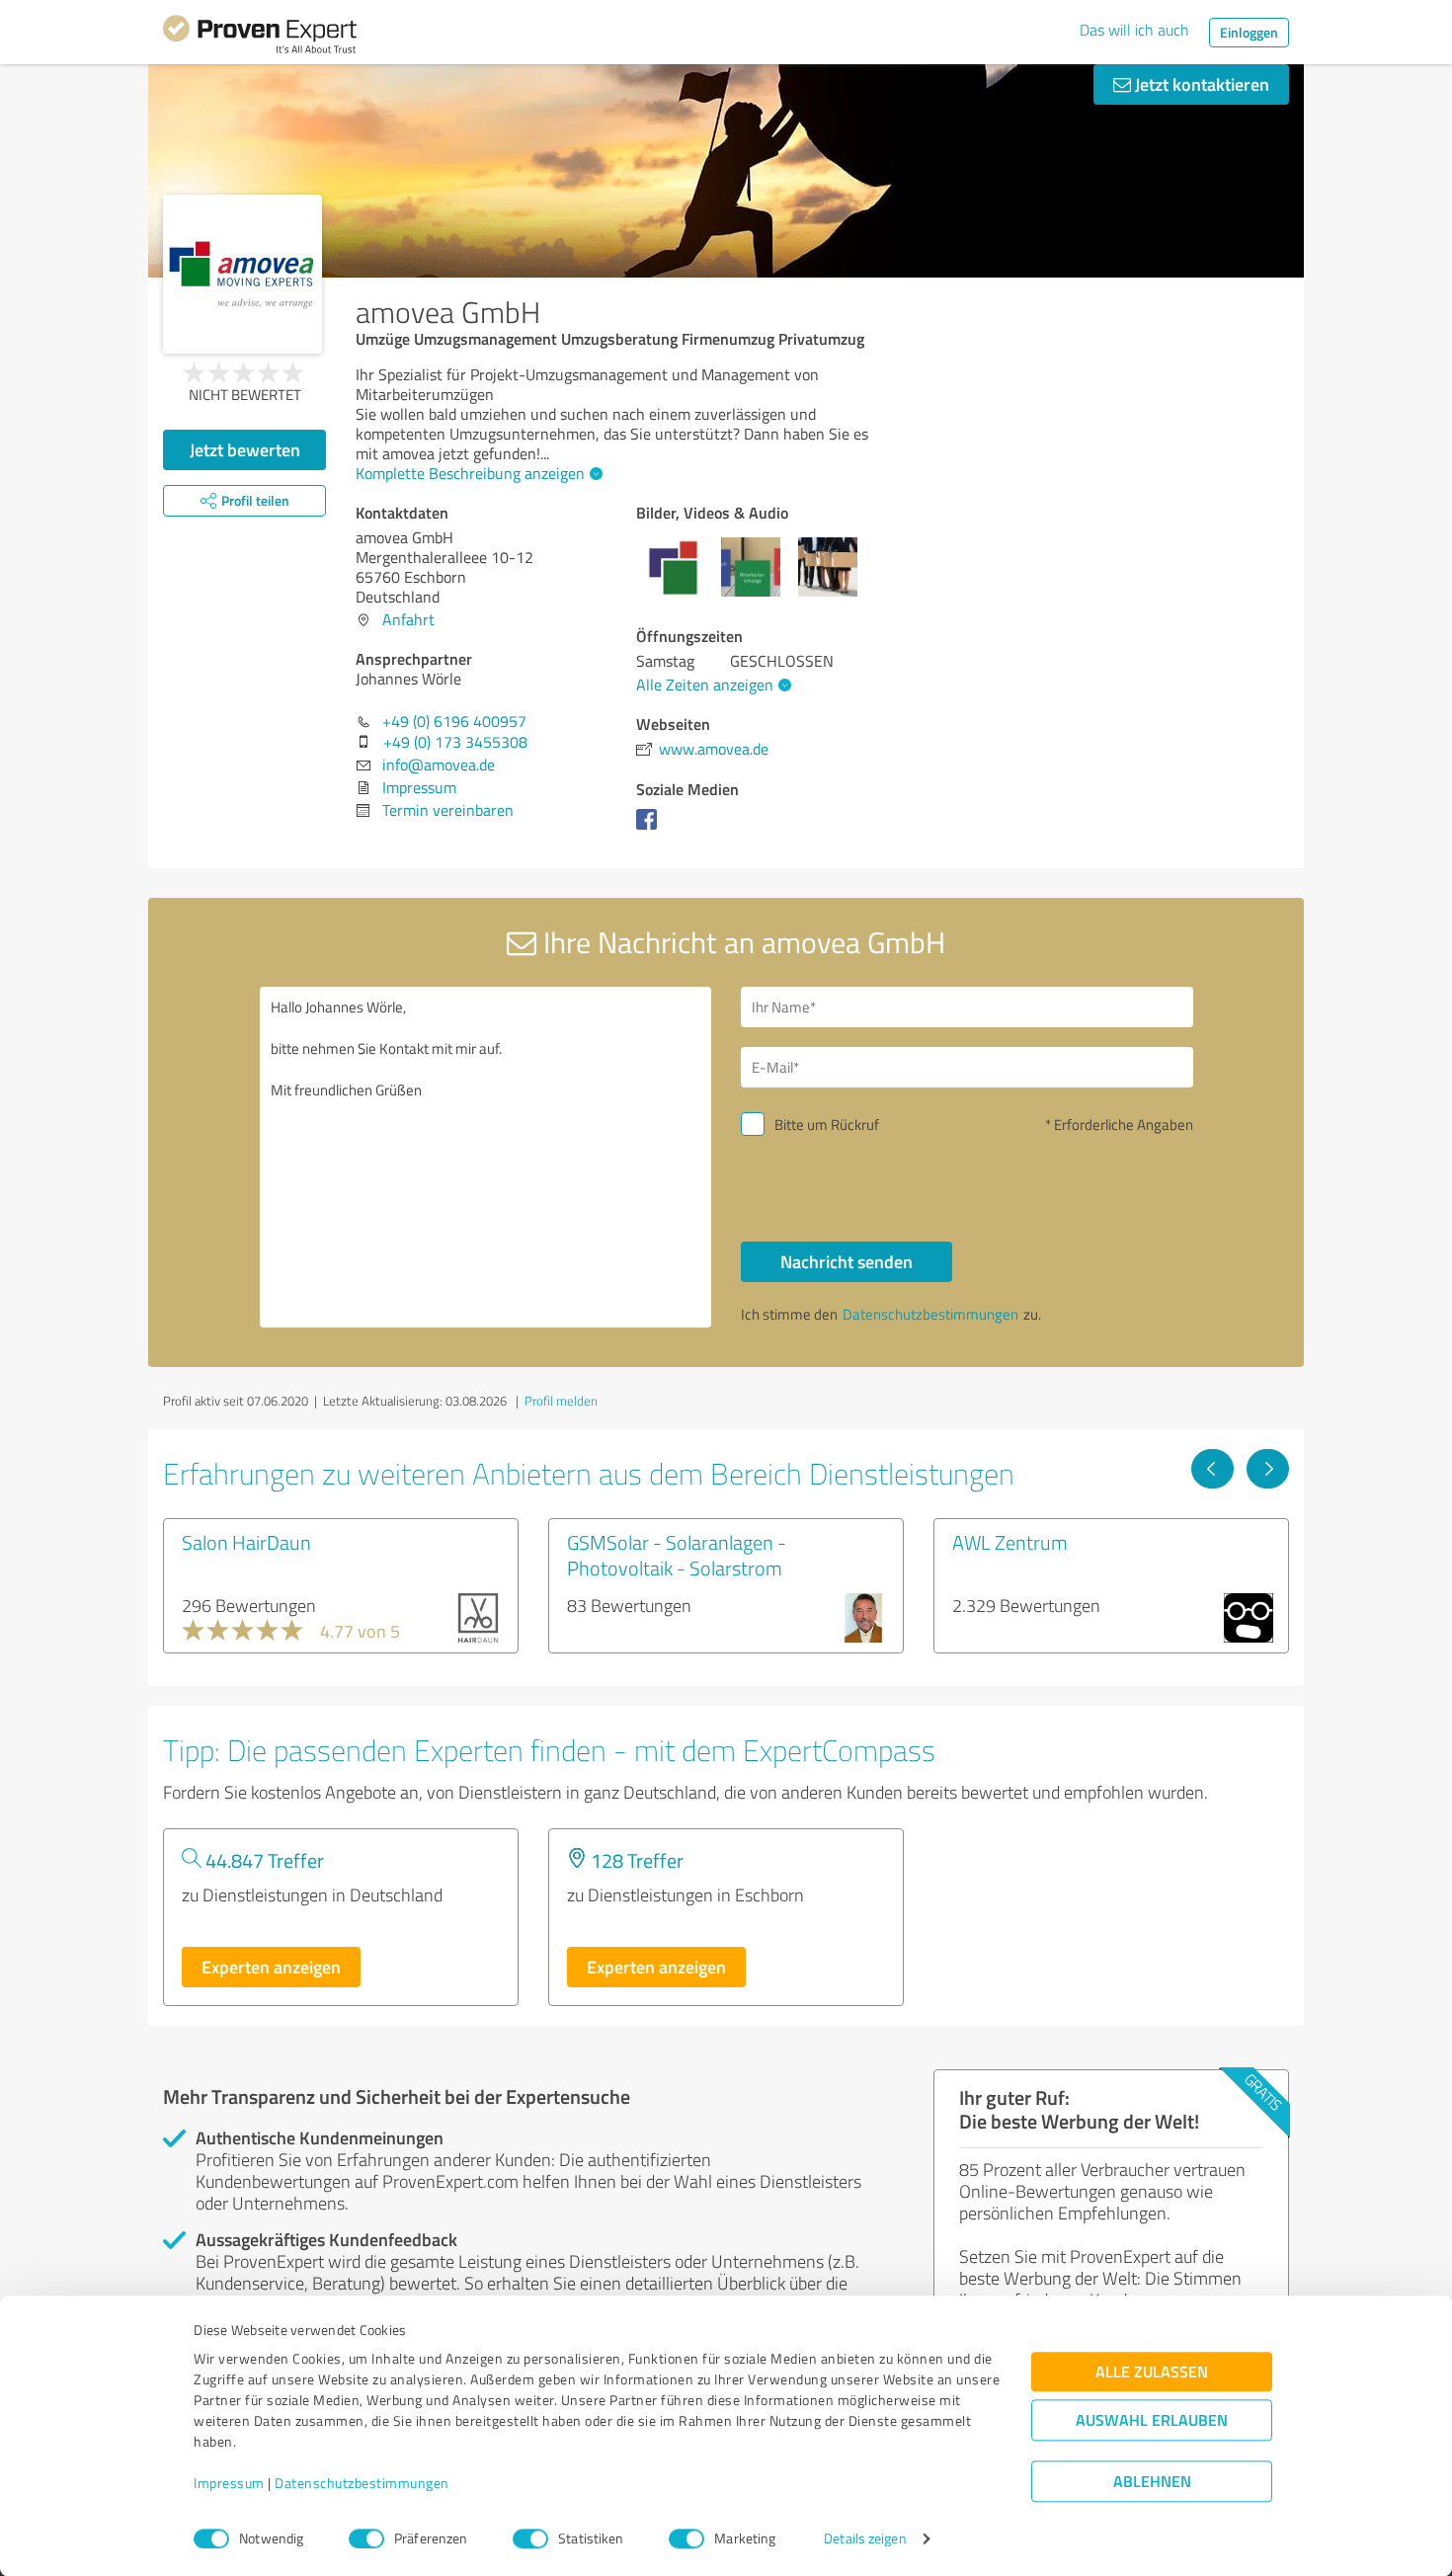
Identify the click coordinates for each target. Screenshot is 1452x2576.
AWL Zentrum (1010, 1542)
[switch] (366, 2538)
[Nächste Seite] (1268, 1469)
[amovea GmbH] (242, 274)
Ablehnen (1152, 2482)
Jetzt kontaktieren (1200, 84)
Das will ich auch (1134, 30)
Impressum (229, 2484)
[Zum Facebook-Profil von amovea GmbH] (650, 829)
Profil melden (561, 1401)
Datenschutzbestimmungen (362, 2484)
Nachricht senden (847, 1261)
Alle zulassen (1152, 2372)
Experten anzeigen (271, 1967)
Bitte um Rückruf (827, 1125)
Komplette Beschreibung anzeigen (470, 473)
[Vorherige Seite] (1212, 1469)
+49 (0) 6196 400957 (454, 721)
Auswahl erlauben (1152, 2420)
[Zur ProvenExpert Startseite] (260, 38)
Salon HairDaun (246, 1542)
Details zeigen (865, 2539)
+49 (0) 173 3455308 (455, 742)
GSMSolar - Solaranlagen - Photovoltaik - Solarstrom (677, 1555)
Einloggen (1249, 32)
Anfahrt (408, 619)
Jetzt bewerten (245, 449)
